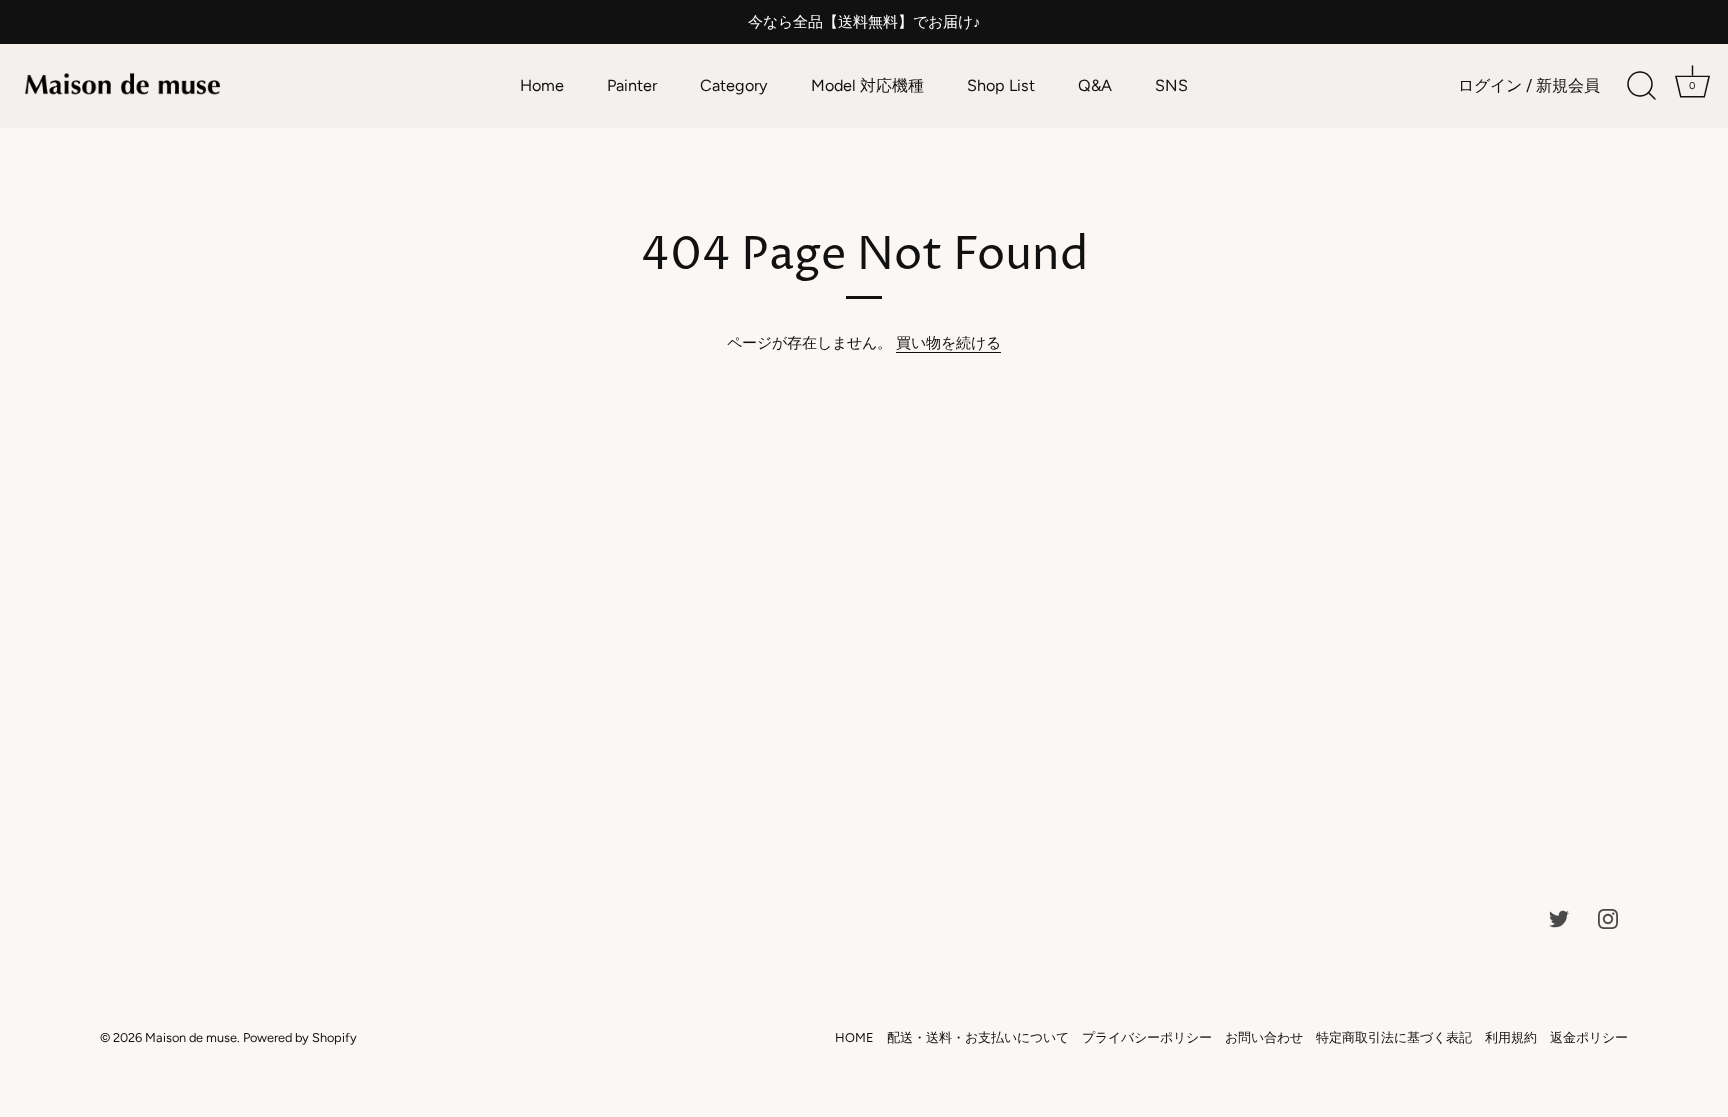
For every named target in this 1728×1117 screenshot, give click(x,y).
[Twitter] (1559, 918)
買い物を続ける (948, 343)
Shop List (1001, 85)
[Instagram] (1608, 918)
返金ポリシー (1589, 1037)
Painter (632, 85)
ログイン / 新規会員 (1529, 85)
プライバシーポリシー (1147, 1037)
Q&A (1095, 85)
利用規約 (1511, 1037)
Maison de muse (191, 1037)
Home (542, 85)
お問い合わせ (1264, 1037)
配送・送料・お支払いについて (978, 1037)
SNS (1171, 85)
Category (734, 85)
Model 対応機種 (867, 85)
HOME (854, 1037)
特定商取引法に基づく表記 (1394, 1037)
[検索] (1641, 86)
